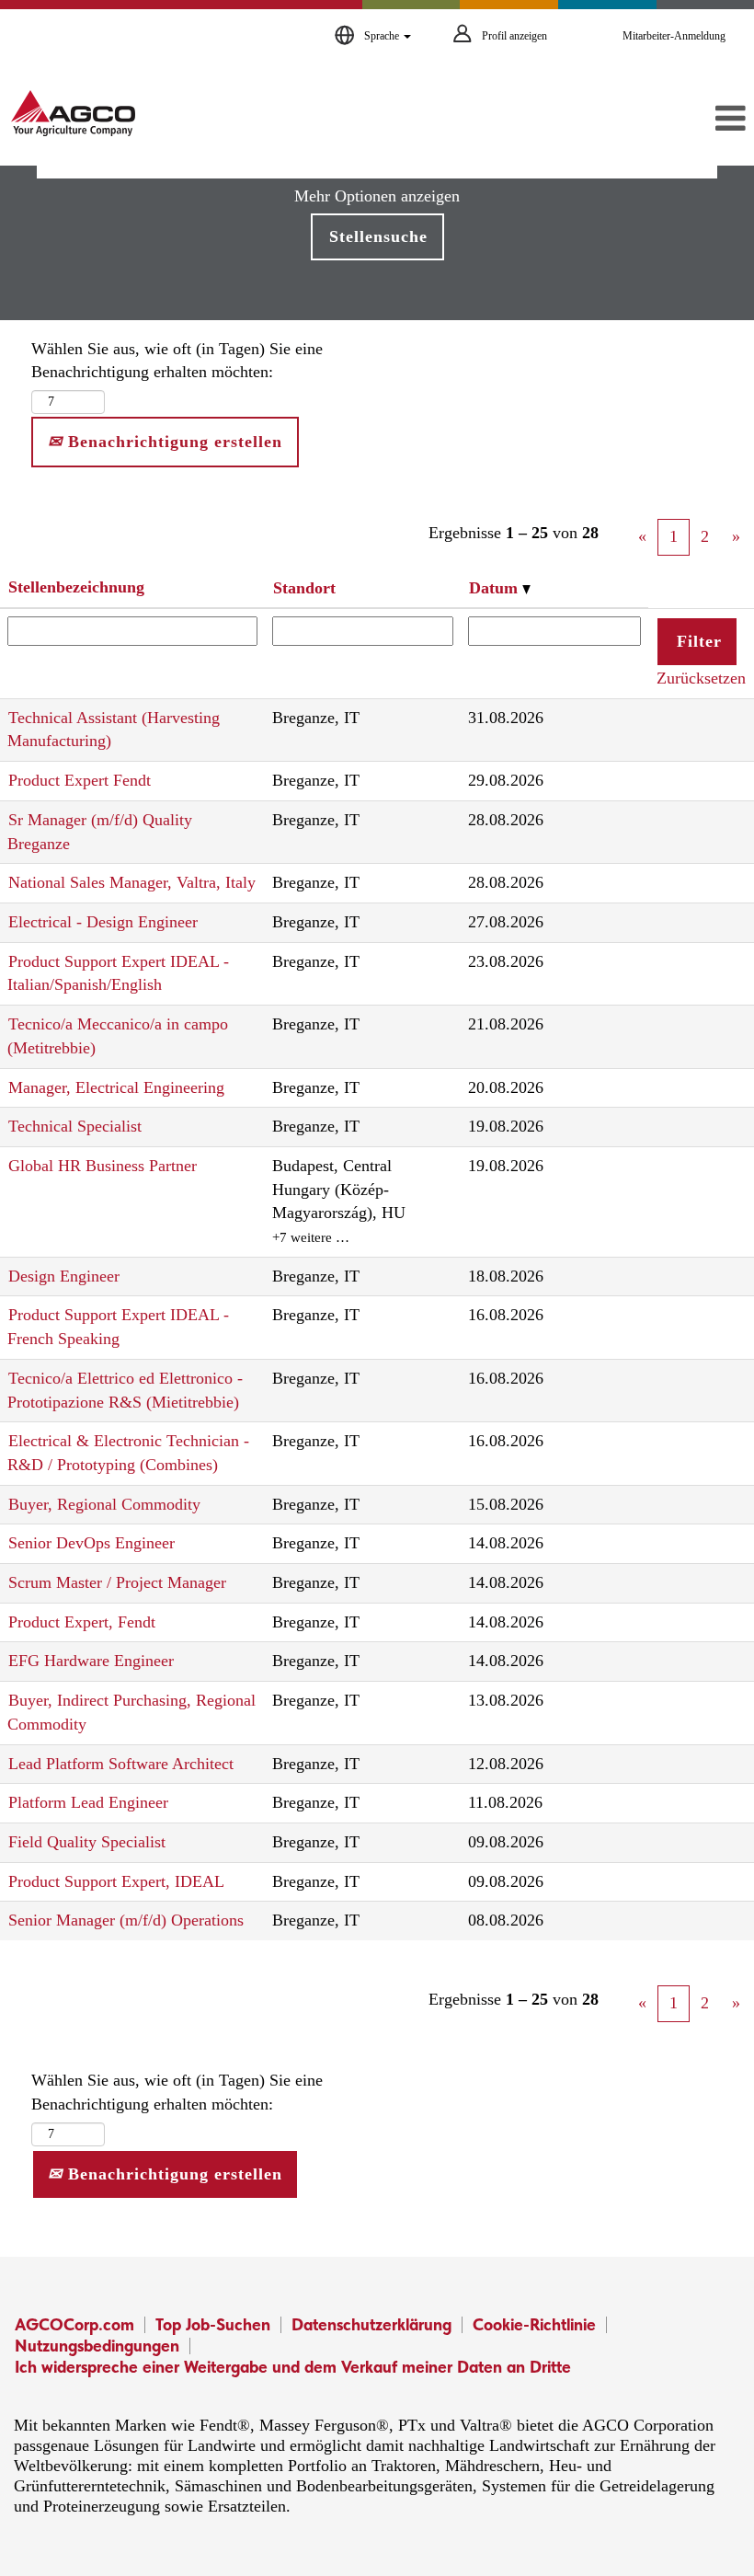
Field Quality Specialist (87, 1842)
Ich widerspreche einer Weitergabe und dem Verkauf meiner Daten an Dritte (293, 2367)
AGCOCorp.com (74, 2324)
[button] (628, 120)
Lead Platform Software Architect (121, 1764)
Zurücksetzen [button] (701, 678)
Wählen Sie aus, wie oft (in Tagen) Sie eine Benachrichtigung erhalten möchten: (177, 361)
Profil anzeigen (514, 36)
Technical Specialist (75, 1126)
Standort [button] (304, 588)
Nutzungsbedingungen (97, 2346)
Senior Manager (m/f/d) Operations (126, 1920)
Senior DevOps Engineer (91, 1543)
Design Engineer (64, 1276)
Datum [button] (496, 588)
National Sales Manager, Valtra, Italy (132, 882)
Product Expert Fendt (80, 780)
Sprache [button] (383, 36)
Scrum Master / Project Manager (117, 1582)
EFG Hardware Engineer (91, 1661)
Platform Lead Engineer (88, 1802)
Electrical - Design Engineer (103, 922)
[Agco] (73, 113)
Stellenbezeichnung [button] (76, 587)
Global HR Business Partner (103, 1166)
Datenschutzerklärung (371, 2324)
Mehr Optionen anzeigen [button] (377, 196)
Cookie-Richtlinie (534, 2324)
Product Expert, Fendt (82, 1622)
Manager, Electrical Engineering (116, 1087)
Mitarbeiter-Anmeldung (674, 36)
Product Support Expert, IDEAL (116, 1881)
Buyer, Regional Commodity (104, 1504)
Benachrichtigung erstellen (172, 442)
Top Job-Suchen (213, 2324)
